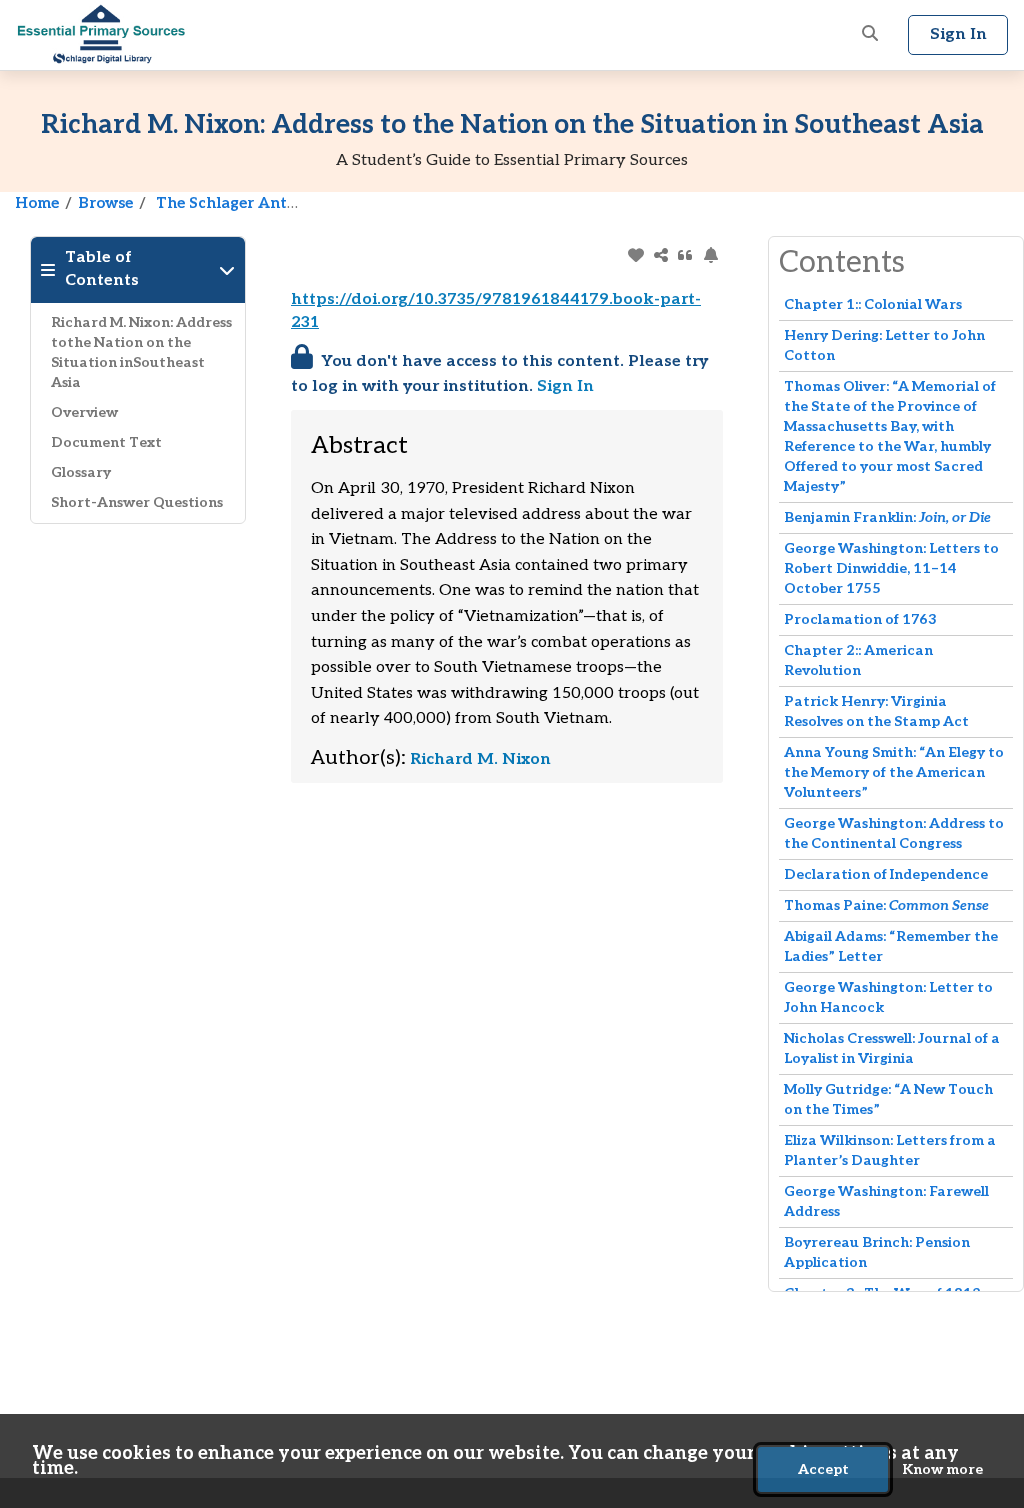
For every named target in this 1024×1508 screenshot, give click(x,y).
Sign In (565, 386)
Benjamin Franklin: (887, 517)
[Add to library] (635, 255)
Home (37, 203)
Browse (105, 203)
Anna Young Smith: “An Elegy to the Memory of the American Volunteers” (894, 772)
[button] (870, 35)
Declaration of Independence (886, 874)
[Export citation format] (685, 255)
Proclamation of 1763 (860, 619)
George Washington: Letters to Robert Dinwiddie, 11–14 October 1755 (891, 568)
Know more (942, 1469)
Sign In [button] (958, 34)
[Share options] (660, 255)
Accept (823, 1469)
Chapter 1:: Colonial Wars (873, 304)
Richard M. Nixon (480, 759)
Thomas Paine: (886, 905)
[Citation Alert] (710, 255)
